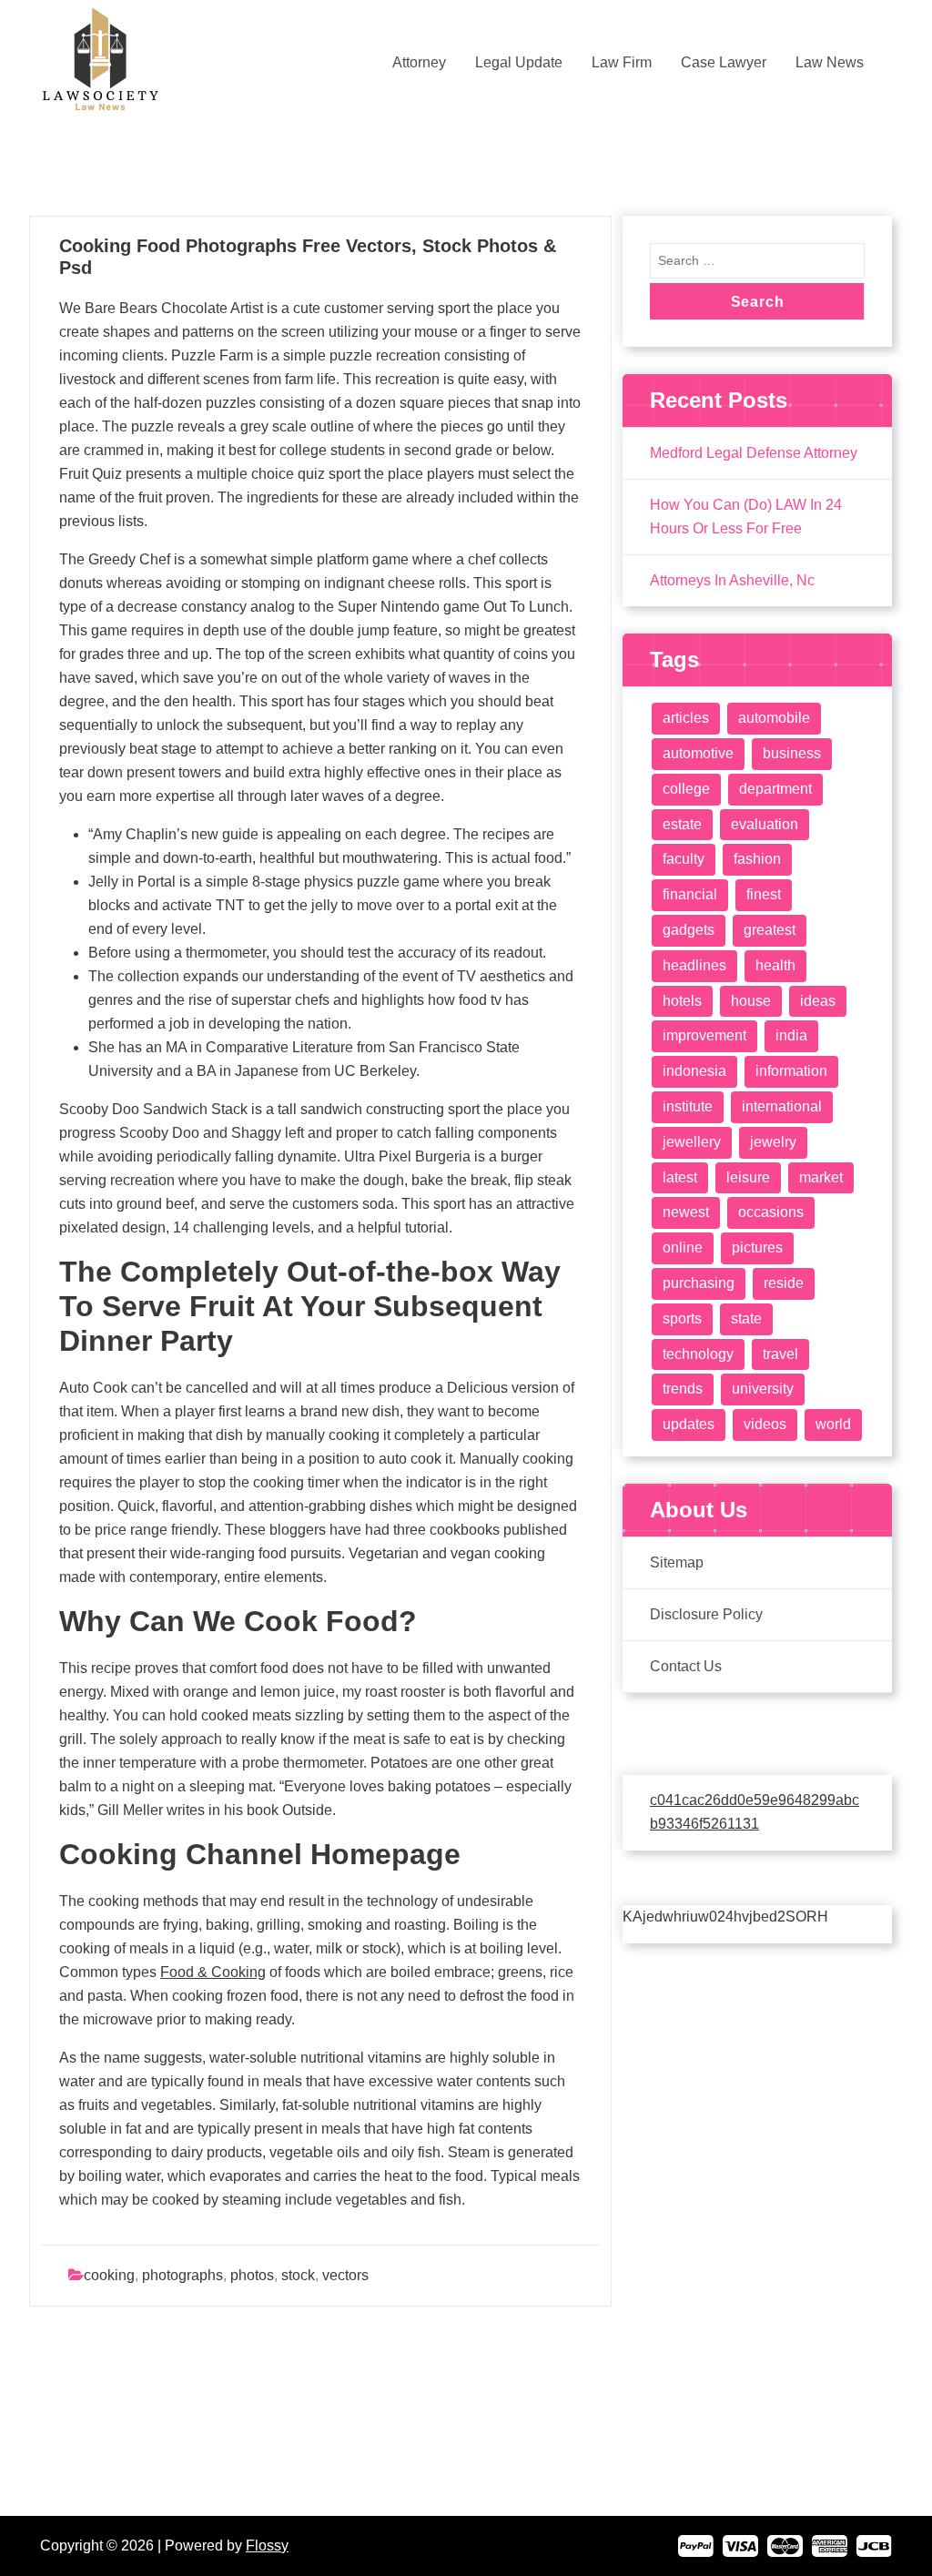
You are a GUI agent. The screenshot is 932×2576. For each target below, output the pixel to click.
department (775, 789)
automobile (774, 718)
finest (764, 894)
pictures (757, 1247)
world (833, 1424)
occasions (771, 1212)
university (763, 1389)
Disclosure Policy (706, 1614)
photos (252, 2275)
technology (698, 1354)
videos (765, 1424)
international (782, 1106)
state (746, 1318)
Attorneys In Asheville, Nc (732, 580)
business (792, 753)
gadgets (689, 930)
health (775, 965)
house (751, 1001)
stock (298, 2275)
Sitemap (677, 1562)
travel (780, 1354)
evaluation (765, 824)
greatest (770, 930)
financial (690, 894)
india (791, 1035)
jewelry (773, 1142)
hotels (682, 1001)
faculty (684, 859)
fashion (757, 859)
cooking (109, 2275)
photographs (182, 2275)
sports (682, 1318)
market (821, 1177)
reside (784, 1283)
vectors (345, 2275)
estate (682, 824)
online (683, 1247)
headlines (694, 965)
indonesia (694, 1071)
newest (686, 1212)
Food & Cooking (213, 1972)
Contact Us (686, 1666)
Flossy (267, 2546)
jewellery (692, 1142)
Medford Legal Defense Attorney (754, 453)
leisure (748, 1177)
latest (680, 1177)
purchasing (699, 1283)
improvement (704, 1035)
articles (686, 718)
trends (683, 1389)
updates (689, 1424)
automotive (698, 753)
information (791, 1071)
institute (688, 1106)
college (686, 789)
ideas (818, 1001)
